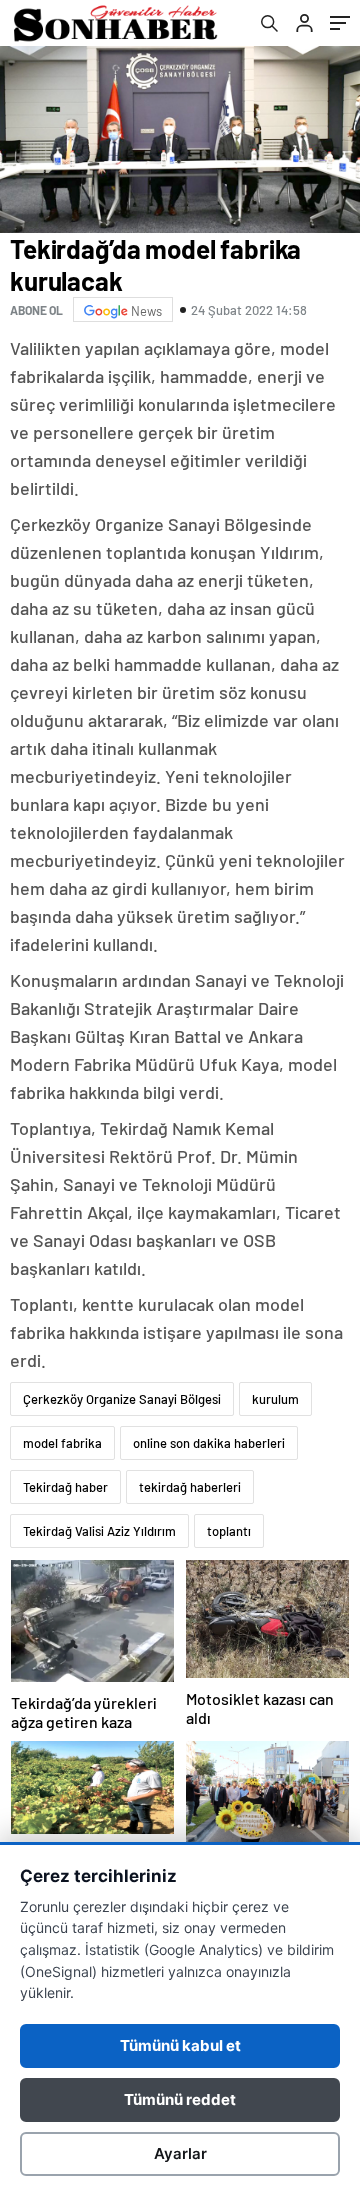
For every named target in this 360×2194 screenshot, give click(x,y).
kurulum (275, 1399)
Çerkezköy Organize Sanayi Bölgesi (122, 1399)
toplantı (229, 1531)
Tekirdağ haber (65, 1487)
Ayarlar (180, 2153)
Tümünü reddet (180, 2099)
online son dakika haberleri (209, 1443)
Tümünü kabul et (180, 2045)
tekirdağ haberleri (190, 1487)
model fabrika (62, 1443)
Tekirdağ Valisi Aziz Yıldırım (99, 1531)
